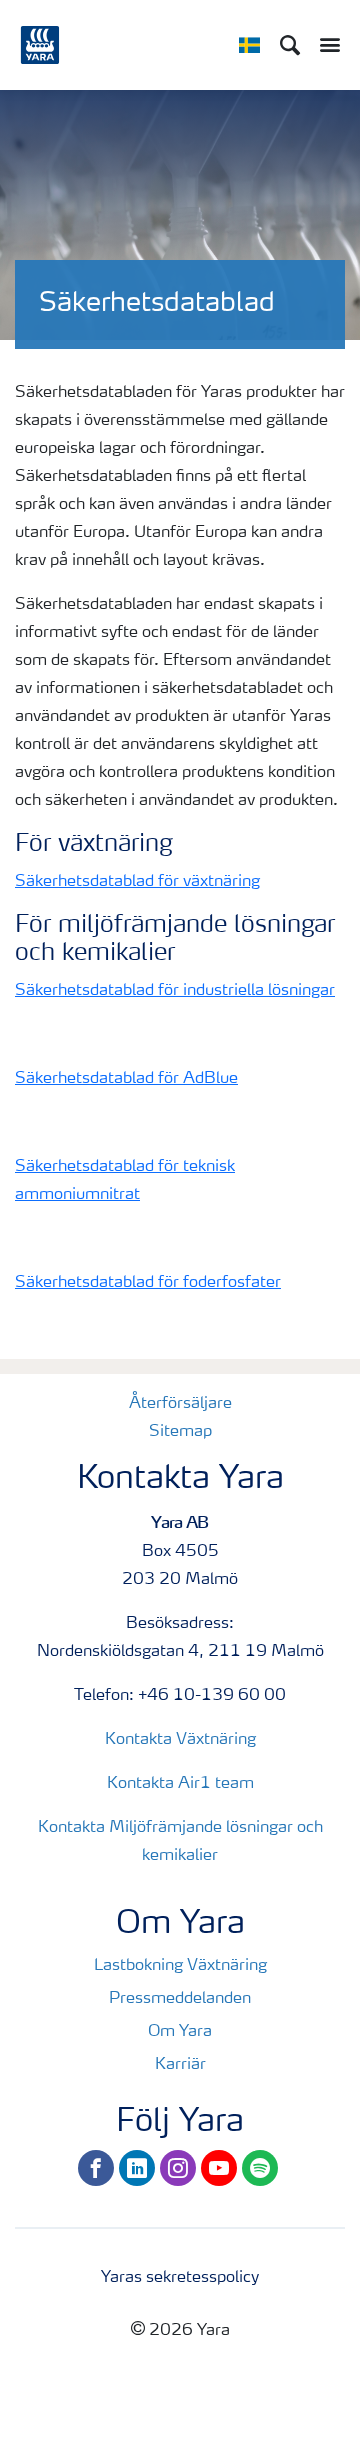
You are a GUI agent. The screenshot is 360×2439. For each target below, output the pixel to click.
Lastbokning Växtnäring (180, 1966)
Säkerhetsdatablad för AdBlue (126, 1079)
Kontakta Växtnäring (180, 1740)
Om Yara (180, 2032)
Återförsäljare (180, 1404)
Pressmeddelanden (180, 1999)
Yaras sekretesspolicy (180, 2278)
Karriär (180, 2065)
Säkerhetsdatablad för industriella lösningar (175, 991)
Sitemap (180, 1432)
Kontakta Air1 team (180, 1784)
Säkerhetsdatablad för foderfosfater (148, 1283)
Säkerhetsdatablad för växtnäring (137, 882)
